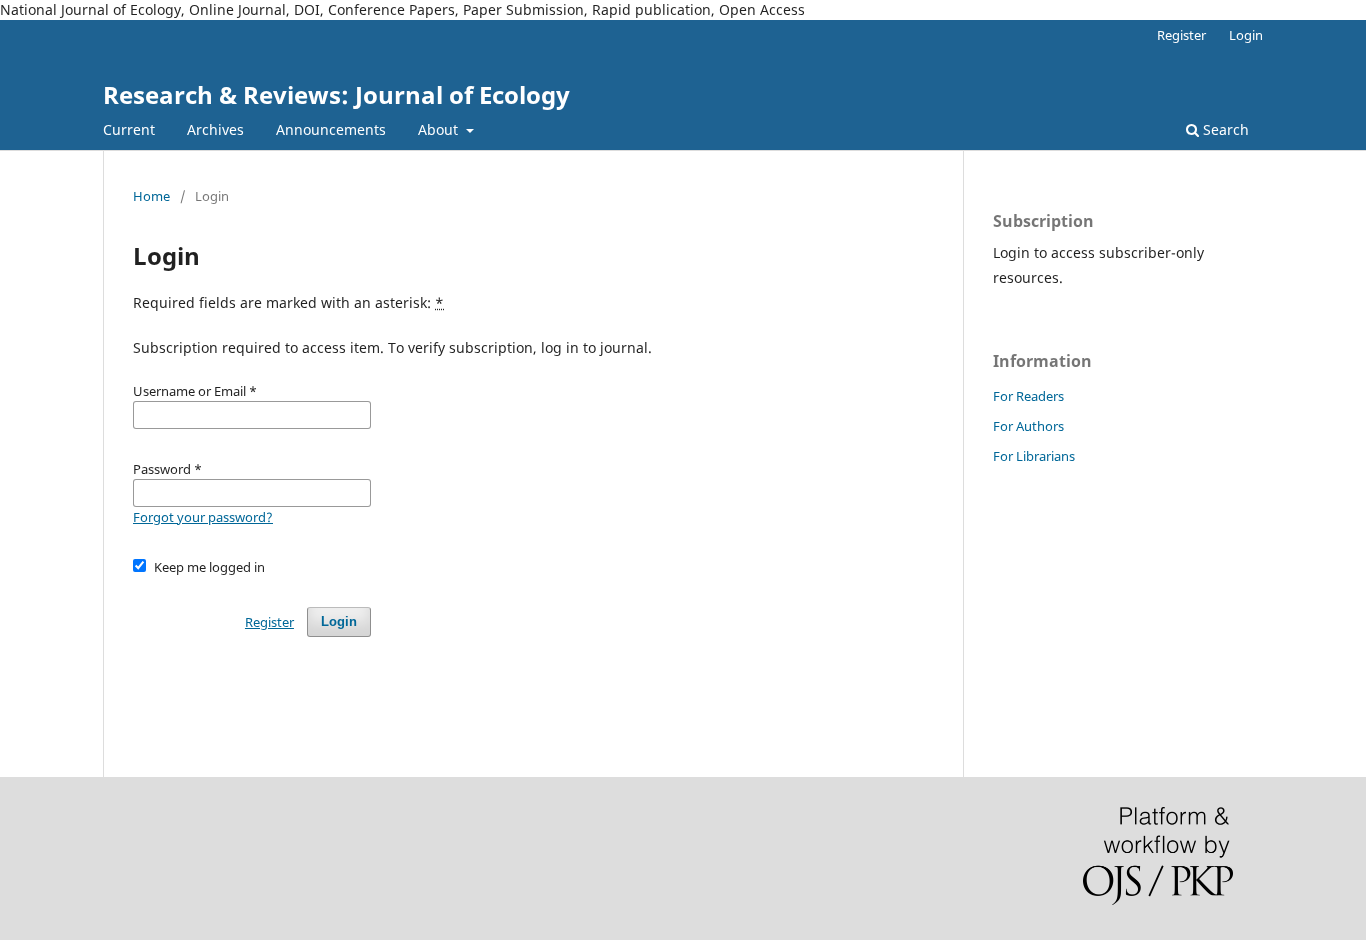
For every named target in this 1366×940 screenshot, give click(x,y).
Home (151, 196)
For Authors (1028, 426)
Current (129, 129)
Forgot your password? (203, 517)
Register (1181, 35)
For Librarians (1034, 456)
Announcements (331, 129)
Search (1224, 129)
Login (1246, 35)
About (440, 129)
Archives (215, 129)
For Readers (1028, 396)
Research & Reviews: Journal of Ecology (336, 94)
